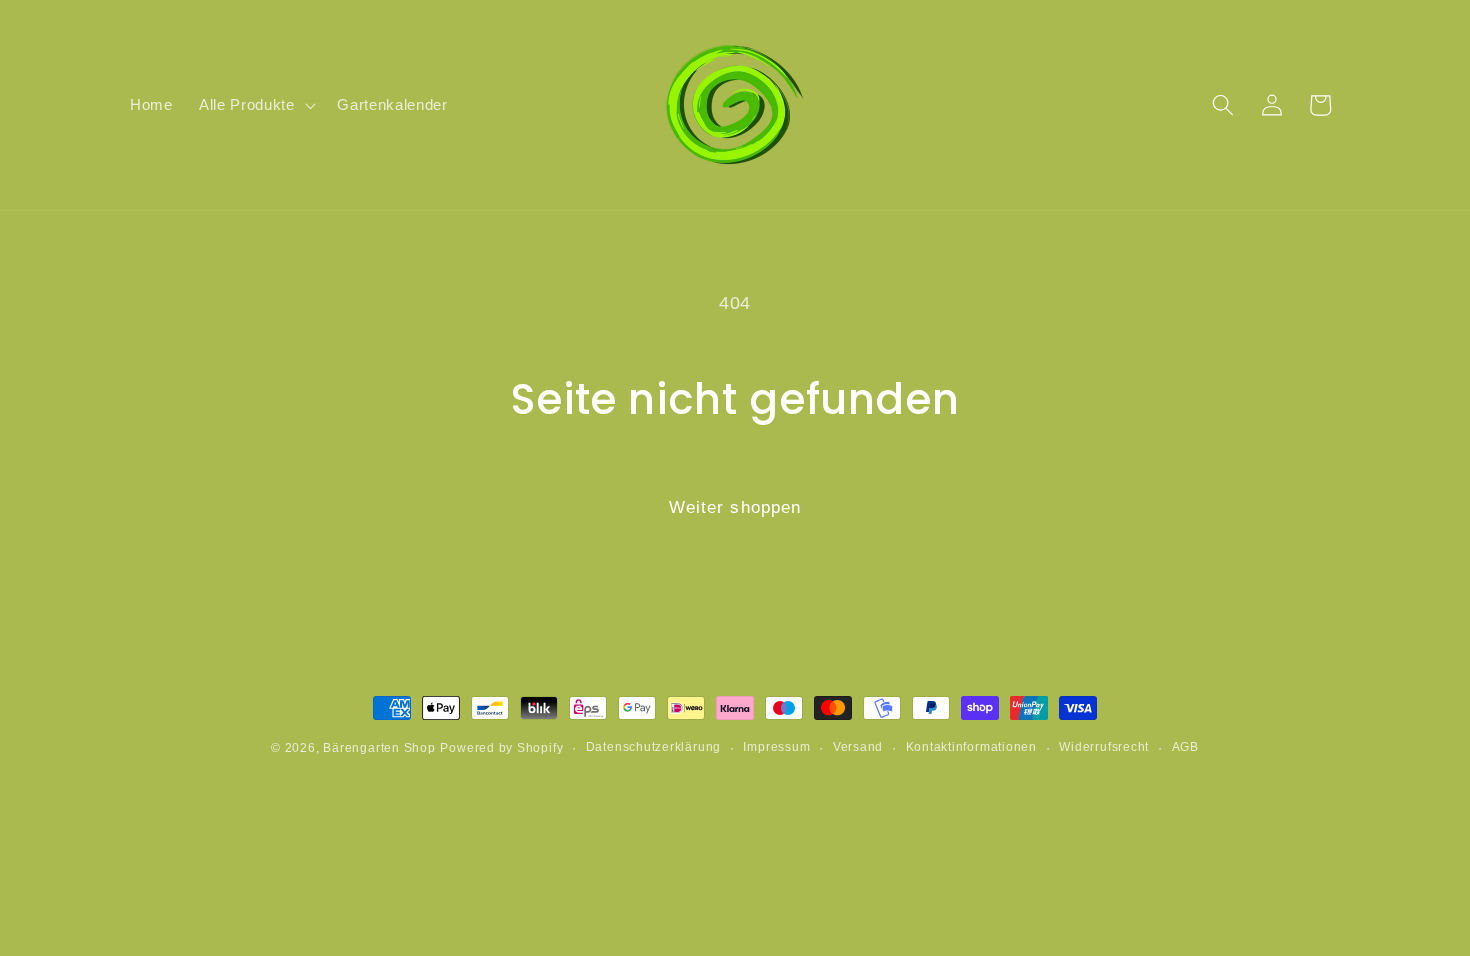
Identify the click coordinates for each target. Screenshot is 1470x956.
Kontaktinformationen (971, 747)
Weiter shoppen (735, 507)
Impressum (776, 747)
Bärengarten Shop (379, 748)
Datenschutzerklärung (653, 747)
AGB (1185, 747)
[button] (255, 105)
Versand (858, 747)
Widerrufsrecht (1104, 747)
